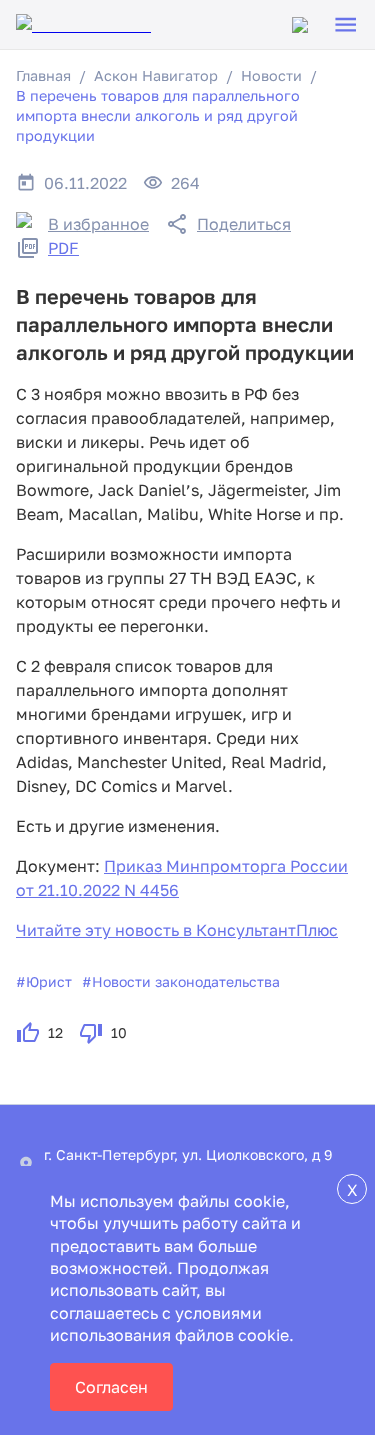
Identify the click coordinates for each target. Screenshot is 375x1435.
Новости (271, 75)
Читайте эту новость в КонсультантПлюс (177, 930)
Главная (43, 75)
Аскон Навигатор (156, 75)
